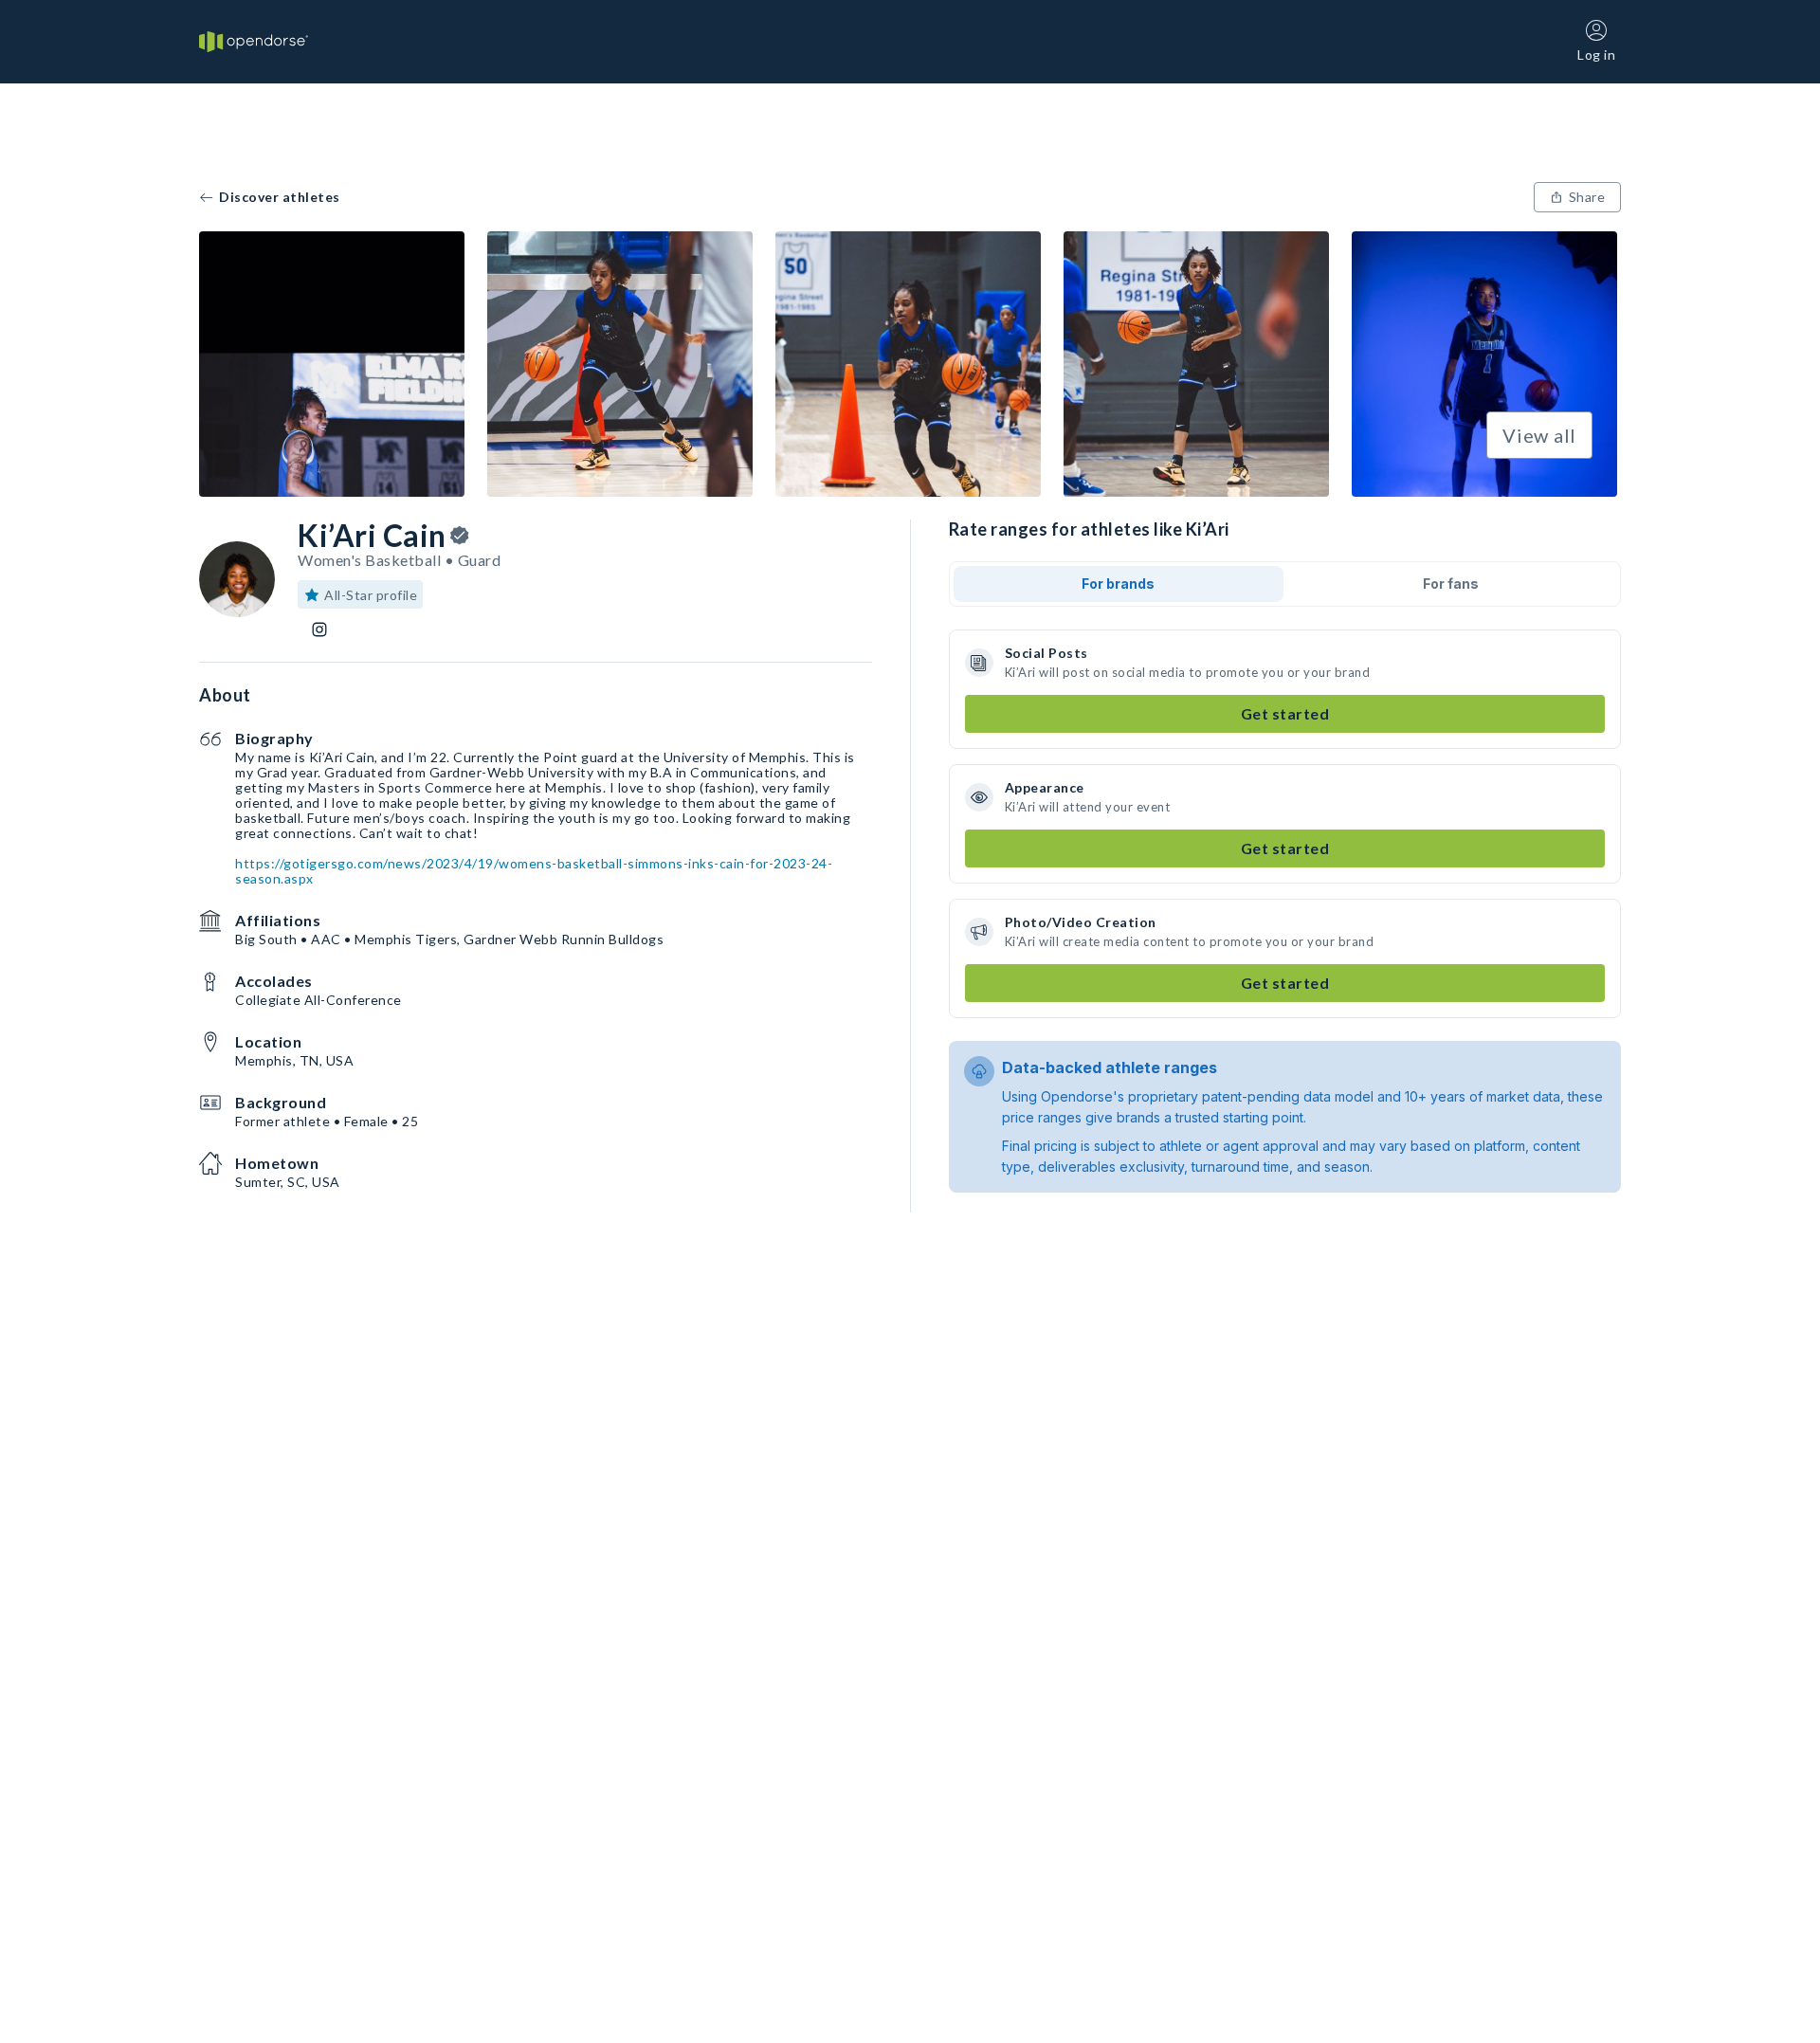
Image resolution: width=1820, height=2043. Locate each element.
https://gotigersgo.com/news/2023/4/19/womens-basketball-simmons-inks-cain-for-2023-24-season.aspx (534, 871)
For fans (1451, 584)
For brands (1118, 584)
